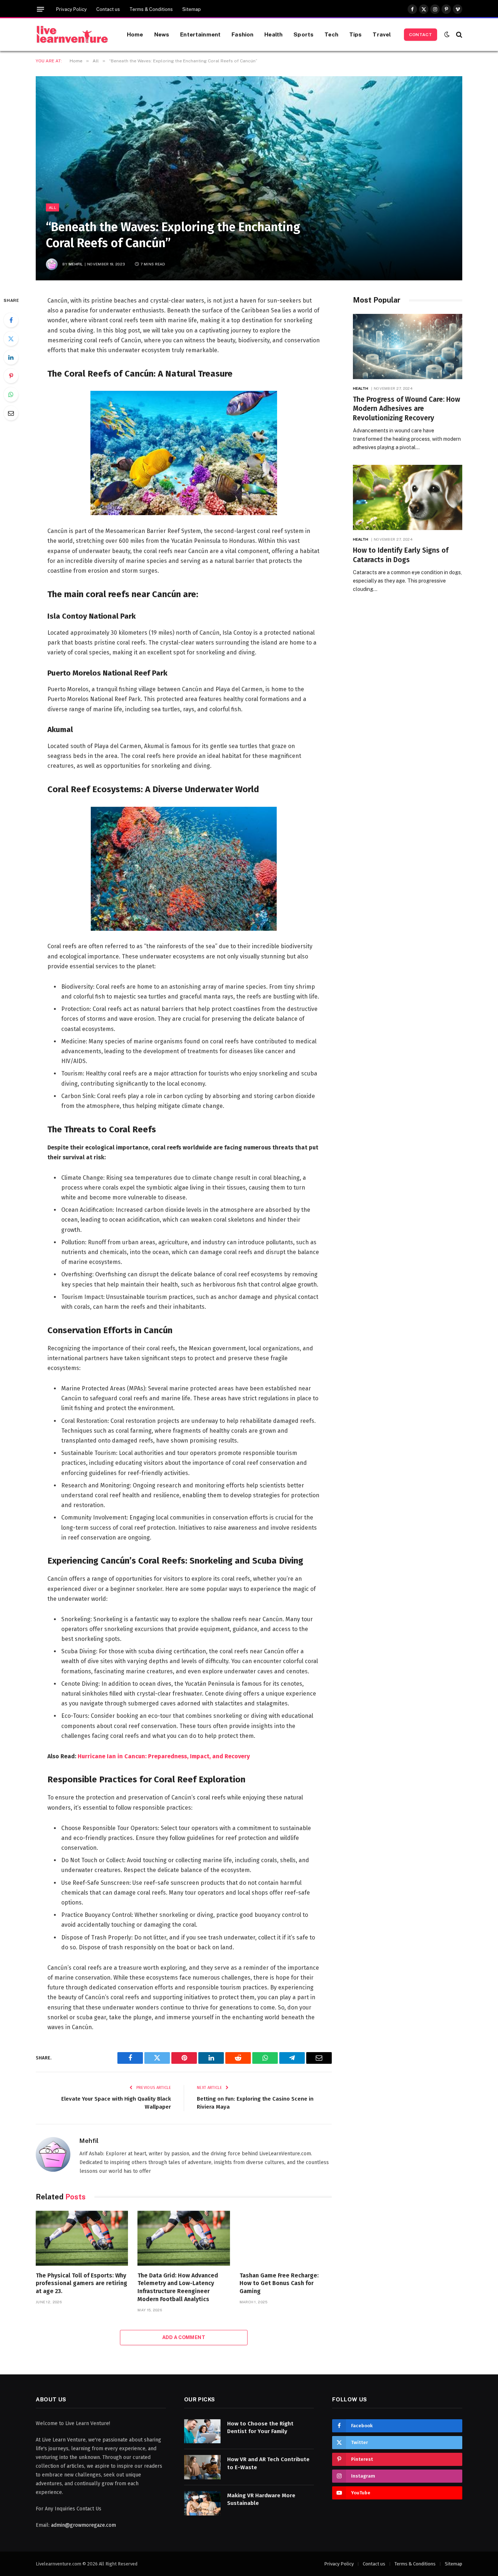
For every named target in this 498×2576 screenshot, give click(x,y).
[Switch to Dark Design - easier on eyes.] (447, 34)
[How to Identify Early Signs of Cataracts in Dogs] (408, 497)
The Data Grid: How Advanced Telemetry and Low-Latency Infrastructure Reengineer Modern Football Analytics (178, 2287)
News (162, 34)
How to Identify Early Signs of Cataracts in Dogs (401, 555)
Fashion (242, 34)
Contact (421, 35)
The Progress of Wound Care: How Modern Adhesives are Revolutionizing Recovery (406, 409)
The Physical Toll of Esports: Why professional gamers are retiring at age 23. (81, 2283)
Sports (304, 34)
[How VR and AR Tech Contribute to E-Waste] (202, 2467)
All (52, 207)
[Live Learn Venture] (72, 35)
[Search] (458, 34)
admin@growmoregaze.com (83, 2525)
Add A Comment (184, 2337)
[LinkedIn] (11, 357)
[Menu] (40, 9)
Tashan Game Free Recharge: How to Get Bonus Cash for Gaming (279, 2283)
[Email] (11, 413)
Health (273, 34)
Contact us (108, 9)
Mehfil (76, 264)
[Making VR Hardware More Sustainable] (202, 2503)
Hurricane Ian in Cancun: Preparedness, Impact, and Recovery (164, 1756)
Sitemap (192, 9)
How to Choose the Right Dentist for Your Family (260, 2427)
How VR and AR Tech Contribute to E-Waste (268, 2463)
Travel (382, 34)
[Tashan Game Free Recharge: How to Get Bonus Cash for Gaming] (286, 2238)
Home (135, 34)
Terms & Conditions (151, 9)
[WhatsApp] (11, 394)
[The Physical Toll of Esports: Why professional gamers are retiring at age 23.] (82, 2238)
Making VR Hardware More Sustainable (261, 2499)
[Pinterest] (11, 376)
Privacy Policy (71, 9)
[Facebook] (11, 320)
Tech (331, 34)
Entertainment (200, 34)
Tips (356, 34)
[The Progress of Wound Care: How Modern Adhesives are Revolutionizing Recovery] (408, 347)
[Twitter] (11, 339)
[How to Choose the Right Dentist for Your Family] (202, 2431)
